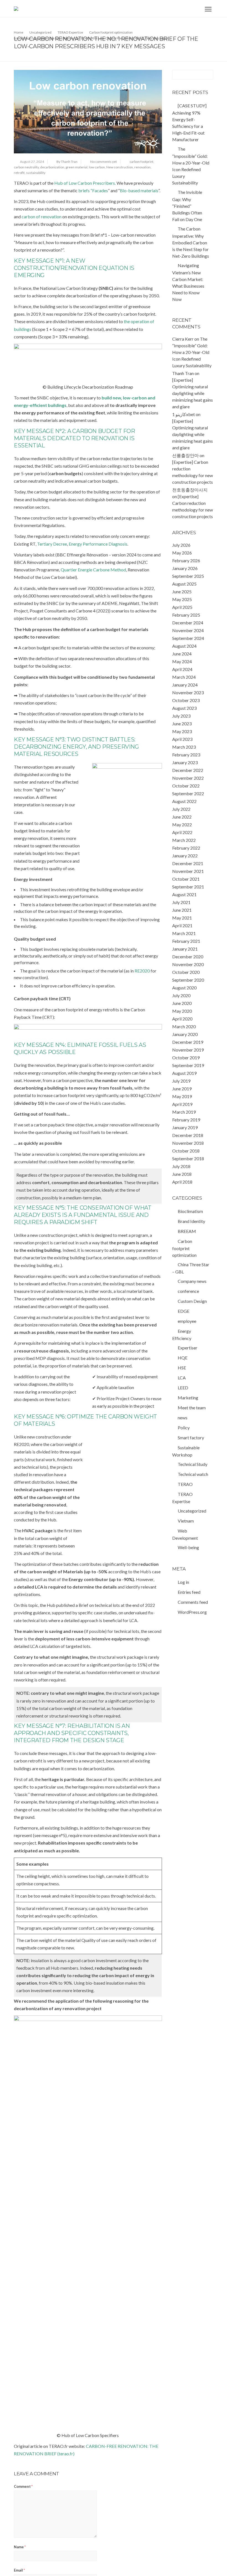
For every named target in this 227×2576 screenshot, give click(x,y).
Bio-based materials (139, 190)
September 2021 (188, 887)
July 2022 (181, 809)
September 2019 (188, 1065)
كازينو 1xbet (184, 414)
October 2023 (186, 700)
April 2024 (182, 669)
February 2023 (186, 755)
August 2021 (184, 894)
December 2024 (188, 623)
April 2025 (182, 607)
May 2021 (182, 918)
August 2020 (184, 988)
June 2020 (182, 1003)
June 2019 (182, 1089)
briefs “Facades (93, 190)
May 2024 (182, 661)
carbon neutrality (26, 167)
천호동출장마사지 (190, 490)
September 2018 (188, 1158)
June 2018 (182, 1174)
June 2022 (182, 817)
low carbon (97, 167)
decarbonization (52, 167)
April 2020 (182, 1019)
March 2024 (184, 677)
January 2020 (185, 1034)
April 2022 (182, 832)
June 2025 (182, 592)
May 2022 (182, 825)
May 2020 (182, 1011)
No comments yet (104, 162)
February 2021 (186, 941)
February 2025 (186, 615)
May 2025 (182, 599)
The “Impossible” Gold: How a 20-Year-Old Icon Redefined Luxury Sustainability (192, 352)
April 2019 (182, 1104)
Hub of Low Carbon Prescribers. (85, 183)
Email (19, 2570)
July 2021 (181, 902)
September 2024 (188, 638)
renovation (142, 167)
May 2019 (182, 1096)
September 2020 (188, 980)
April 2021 (182, 925)
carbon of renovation (42, 216)
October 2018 (186, 1151)
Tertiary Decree (52, 544)
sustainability (36, 173)
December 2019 (188, 1042)
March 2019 (184, 1112)
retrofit (19, 173)
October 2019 (186, 1057)
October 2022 (186, 786)
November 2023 (188, 692)
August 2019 (184, 1073)
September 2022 (188, 793)
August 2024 (184, 646)
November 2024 (188, 630)
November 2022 (188, 778)
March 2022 (184, 840)
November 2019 (188, 1050)
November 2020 (188, 964)
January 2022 (185, 856)
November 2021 (188, 871)
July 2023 (181, 716)
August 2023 (184, 708)
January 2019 (185, 1127)
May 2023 (182, 731)
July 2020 (181, 995)
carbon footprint (141, 162)
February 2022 (186, 848)
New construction (120, 167)
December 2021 (188, 863)
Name (20, 2547)
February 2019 (186, 1120)
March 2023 (184, 747)
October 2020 (186, 972)
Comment (23, 2486)
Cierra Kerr (183, 339)
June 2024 (182, 654)
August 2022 (184, 801)
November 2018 (188, 1143)
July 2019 (181, 1081)
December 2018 (188, 1135)
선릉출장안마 (185, 455)
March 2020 (184, 1026)
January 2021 (185, 949)
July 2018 (181, 1166)
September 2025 (188, 576)
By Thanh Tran (67, 162)
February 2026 (186, 560)
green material (77, 167)
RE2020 (142, 971)
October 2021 (186, 879)
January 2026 (185, 568)
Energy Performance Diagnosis (98, 544)
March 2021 (184, 933)
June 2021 (182, 910)
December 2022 (188, 770)
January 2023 (185, 762)
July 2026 (181, 545)
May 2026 (182, 553)
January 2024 (185, 685)
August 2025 (184, 584)
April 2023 (182, 739)
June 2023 (182, 724)
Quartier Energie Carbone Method (93, 570)
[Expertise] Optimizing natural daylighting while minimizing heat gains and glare (193, 393)
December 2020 (188, 957)
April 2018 (182, 1182)
